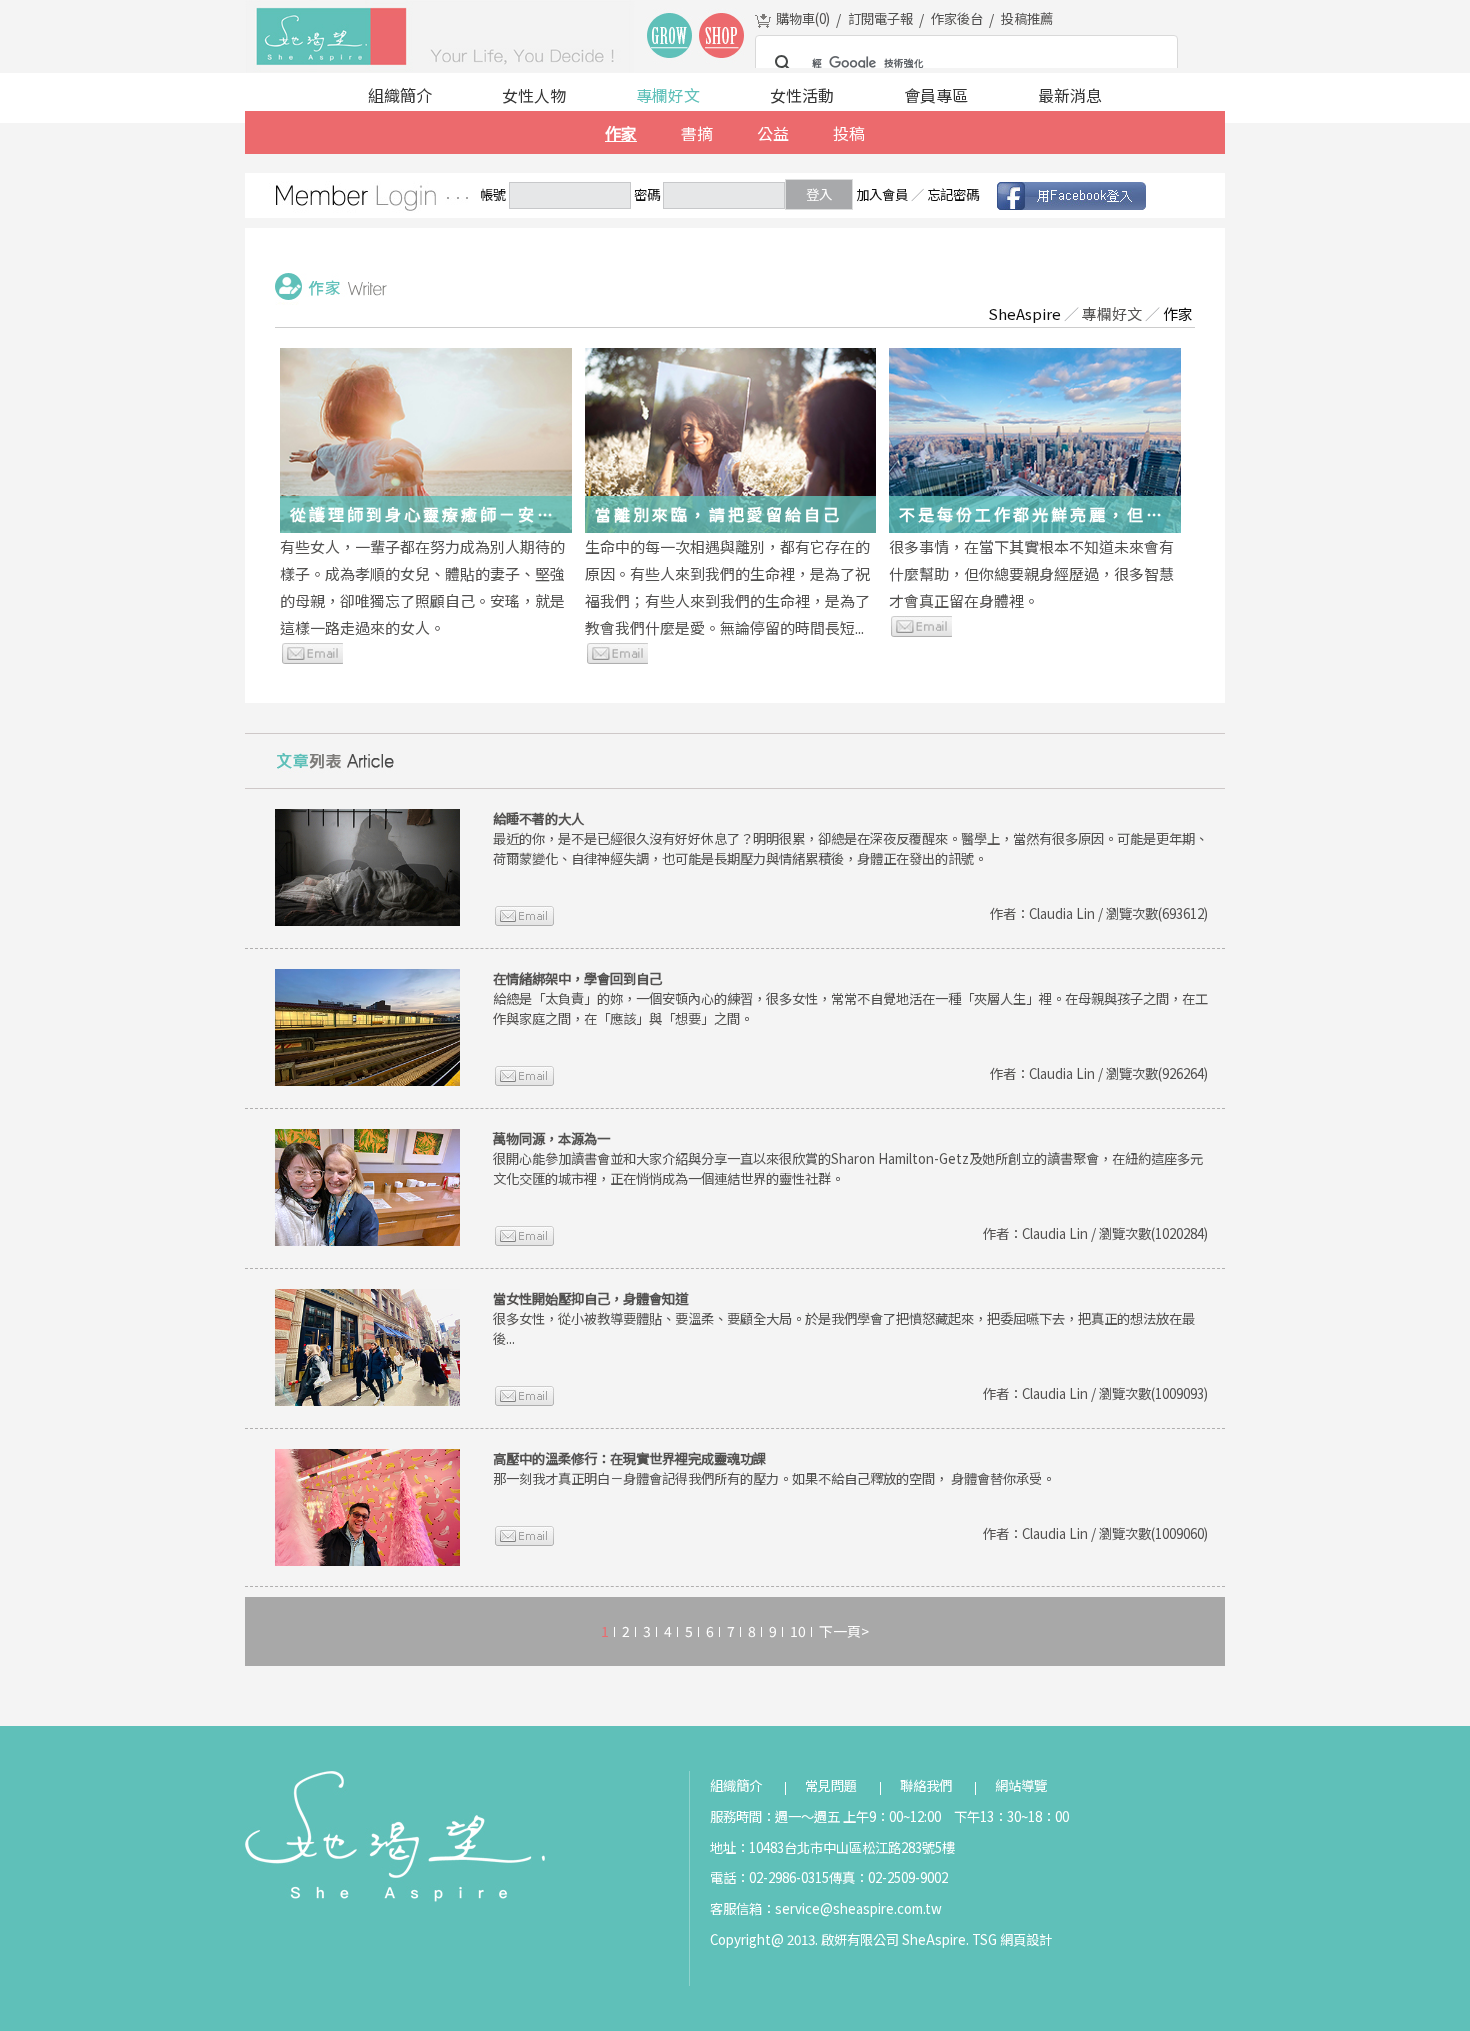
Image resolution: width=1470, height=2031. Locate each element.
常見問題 (831, 1785)
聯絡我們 (926, 1785)
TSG (984, 1939)
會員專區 (936, 95)
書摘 (697, 133)
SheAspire (1024, 313)
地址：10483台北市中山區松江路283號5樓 (832, 1847)
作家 (621, 133)
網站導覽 (1021, 1785)
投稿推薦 (1027, 18)
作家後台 (957, 18)
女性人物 (534, 95)
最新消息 (1070, 95)
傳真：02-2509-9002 (888, 1877)
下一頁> (844, 1631)
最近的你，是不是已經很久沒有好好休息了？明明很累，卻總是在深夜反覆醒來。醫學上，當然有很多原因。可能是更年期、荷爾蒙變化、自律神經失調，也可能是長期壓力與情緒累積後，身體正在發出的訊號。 (850, 838)
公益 (773, 133)
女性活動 (802, 95)
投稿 (849, 133)
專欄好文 (668, 95)
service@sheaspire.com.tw (858, 1908)
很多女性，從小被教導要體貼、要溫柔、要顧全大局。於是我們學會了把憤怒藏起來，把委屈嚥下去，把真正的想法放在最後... (844, 1318)
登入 (819, 194)
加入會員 (882, 194)
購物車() (803, 18)
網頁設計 (1026, 1939)
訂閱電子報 (880, 18)
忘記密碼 (953, 194)
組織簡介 (400, 95)
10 (798, 1631)
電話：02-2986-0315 (769, 1877)
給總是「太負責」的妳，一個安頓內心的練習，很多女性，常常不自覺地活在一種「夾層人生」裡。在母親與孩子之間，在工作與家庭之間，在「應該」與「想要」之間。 (850, 998)
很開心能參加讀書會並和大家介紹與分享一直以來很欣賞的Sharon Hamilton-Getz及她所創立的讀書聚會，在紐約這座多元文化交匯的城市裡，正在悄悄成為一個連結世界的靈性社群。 (848, 1158)
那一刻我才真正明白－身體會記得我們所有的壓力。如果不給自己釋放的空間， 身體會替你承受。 (774, 1468)
